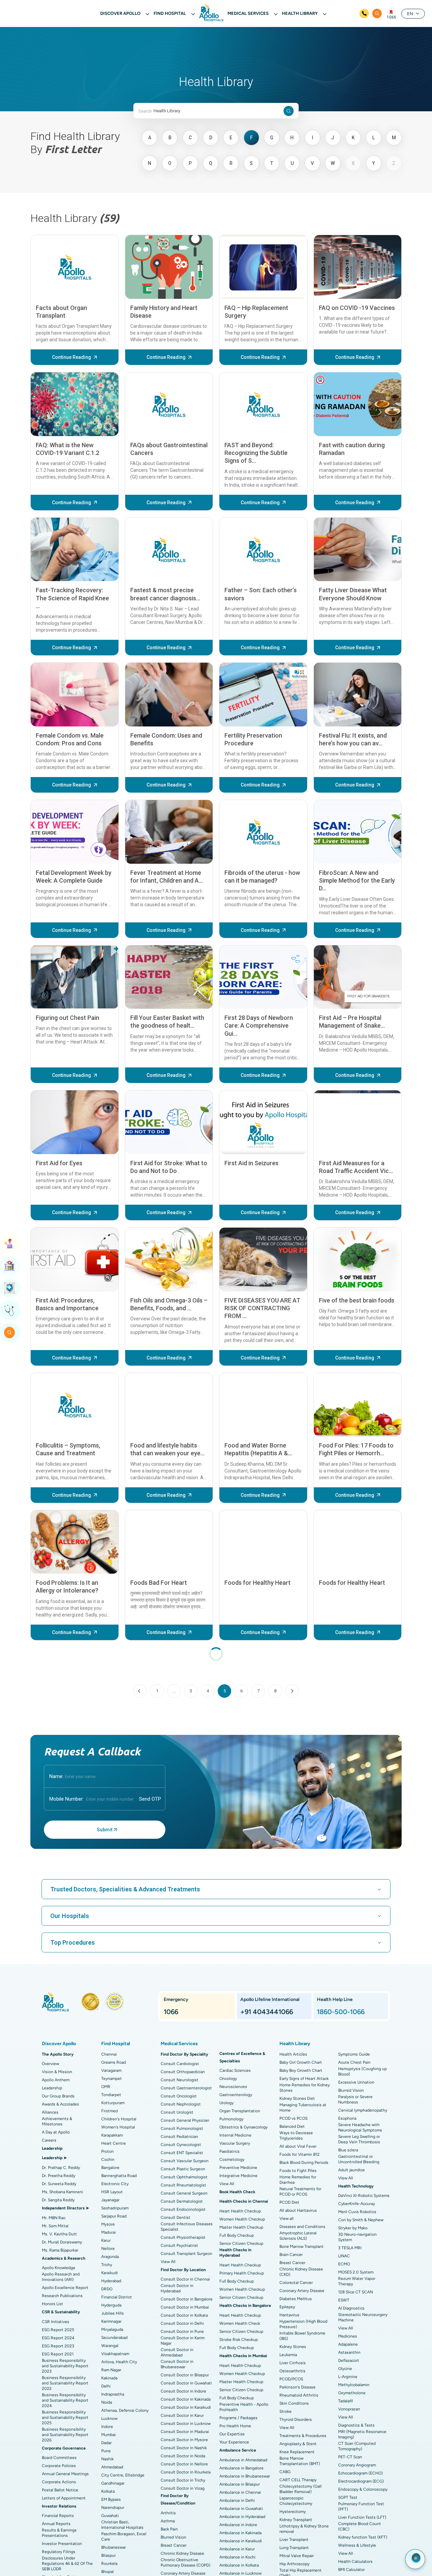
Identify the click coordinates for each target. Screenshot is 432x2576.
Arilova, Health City (119, 2362)
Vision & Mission (57, 2072)
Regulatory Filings (59, 2552)
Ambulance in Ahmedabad (243, 2460)
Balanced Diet (292, 2126)
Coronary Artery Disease (183, 2573)
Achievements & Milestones (57, 2121)
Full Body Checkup (237, 2235)
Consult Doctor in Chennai (185, 2279)
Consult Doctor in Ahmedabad (177, 2352)
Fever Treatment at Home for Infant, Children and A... (167, 877)
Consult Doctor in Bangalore (187, 2299)
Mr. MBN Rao (54, 2218)
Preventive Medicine (238, 2168)
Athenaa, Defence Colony (125, 2410)
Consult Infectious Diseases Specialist (187, 2227)
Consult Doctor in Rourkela (186, 2472)
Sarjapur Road (114, 2216)
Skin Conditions (294, 2403)
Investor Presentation (62, 2544)
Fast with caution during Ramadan (352, 449)
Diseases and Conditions (302, 2227)
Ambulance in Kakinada (240, 2533)
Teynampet (112, 2079)
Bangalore (110, 2168)
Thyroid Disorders (296, 2420)
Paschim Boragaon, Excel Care (124, 2537)
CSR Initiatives (56, 2322)
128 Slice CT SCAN (356, 2292)
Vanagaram (111, 2070)
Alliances (50, 2112)
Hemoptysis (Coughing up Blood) (362, 2071)
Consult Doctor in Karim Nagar (183, 2341)
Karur (106, 2240)
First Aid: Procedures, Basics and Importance (67, 1304)
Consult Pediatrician (179, 2137)
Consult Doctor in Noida (183, 2456)
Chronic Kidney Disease (182, 2553)
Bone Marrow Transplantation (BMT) (300, 2461)
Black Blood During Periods (304, 2163)
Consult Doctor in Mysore (184, 2440)
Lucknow (109, 2418)
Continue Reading (72, 357)
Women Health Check (240, 2323)
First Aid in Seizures (251, 1163)
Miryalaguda (112, 2329)
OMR (106, 2087)
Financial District (117, 2297)
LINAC (344, 2256)
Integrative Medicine (238, 2176)
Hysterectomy (293, 2512)
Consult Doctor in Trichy (183, 2480)
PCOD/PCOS (291, 2379)
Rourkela (109, 2564)
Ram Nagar (111, 2370)
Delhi (106, 2386)
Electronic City (115, 2184)
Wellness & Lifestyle (357, 2545)
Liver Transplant (294, 2540)
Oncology (228, 2079)
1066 (391, 17)
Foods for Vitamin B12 (300, 2154)
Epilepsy (287, 2307)
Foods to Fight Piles (298, 2171)
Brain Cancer (291, 2255)
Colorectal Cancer (296, 2283)
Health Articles (293, 2054)
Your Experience (234, 2442)
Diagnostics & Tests (356, 2425)
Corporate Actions (59, 2482)
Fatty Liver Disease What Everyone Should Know (353, 594)
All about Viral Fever (298, 2146)
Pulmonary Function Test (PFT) (361, 2507)
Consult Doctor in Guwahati (186, 2383)
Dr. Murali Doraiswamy (62, 2242)
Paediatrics (230, 2151)
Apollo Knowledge (59, 2268)
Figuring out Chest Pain (67, 1018)
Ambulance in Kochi (237, 2557)
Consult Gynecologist (181, 2145)
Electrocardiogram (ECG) (361, 2481)
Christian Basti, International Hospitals (122, 2525)
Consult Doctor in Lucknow (186, 2424)
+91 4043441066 (267, 2012)
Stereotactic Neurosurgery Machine (363, 2317)
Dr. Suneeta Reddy (59, 2184)
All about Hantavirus (298, 2210)
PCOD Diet (289, 2202)
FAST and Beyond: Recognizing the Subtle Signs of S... (256, 453)
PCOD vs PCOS (293, 2118)
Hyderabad (111, 2281)
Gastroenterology (236, 2095)
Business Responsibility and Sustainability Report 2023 (65, 2366)
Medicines (348, 2336)
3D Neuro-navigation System (357, 2237)
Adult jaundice (352, 2170)
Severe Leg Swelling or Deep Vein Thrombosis (359, 2139)
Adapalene (348, 2344)
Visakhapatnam (115, 2354)
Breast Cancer (174, 2545)
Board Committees (59, 2458)
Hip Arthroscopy (294, 2564)
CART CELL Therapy (298, 2480)
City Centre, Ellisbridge (123, 2475)
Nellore (108, 2249)
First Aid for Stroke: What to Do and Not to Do (169, 1167)
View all (287, 2219)
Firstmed (110, 2111)
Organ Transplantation (240, 2111)
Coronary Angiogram (357, 2465)
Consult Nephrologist (181, 2104)
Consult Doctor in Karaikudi (186, 2407)
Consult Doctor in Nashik (184, 2448)
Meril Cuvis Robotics (357, 2212)
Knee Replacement (297, 2452)
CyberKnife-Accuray (357, 2204)
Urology (226, 2103)
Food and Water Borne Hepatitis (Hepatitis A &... (258, 1449)
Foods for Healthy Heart (258, 1583)
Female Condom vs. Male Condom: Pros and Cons (70, 739)
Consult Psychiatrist (179, 2245)
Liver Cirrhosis (293, 2363)
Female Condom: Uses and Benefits (166, 739)
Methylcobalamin (354, 2385)
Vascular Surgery (235, 2143)
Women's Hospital (118, 2127)
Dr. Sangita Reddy (58, 2200)
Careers (49, 2140)
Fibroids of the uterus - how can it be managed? (262, 877)
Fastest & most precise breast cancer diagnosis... (165, 594)
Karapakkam (112, 2135)
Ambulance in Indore (238, 2525)
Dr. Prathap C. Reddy (61, 2168)
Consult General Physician (185, 2120)
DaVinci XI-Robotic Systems (364, 2196)
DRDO (107, 2289)
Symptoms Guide (354, 2054)
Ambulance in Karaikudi (241, 2541)
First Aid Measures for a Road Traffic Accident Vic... (356, 1167)
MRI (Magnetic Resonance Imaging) (362, 2434)
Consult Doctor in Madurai (185, 2432)
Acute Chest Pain (354, 2062)
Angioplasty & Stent (298, 2444)
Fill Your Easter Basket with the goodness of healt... (167, 1022)
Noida (107, 2402)
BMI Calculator (352, 2570)
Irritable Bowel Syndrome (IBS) (302, 2336)
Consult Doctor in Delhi (182, 2323)
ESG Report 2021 (58, 2354)
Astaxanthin (349, 2352)
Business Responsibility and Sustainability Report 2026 (65, 2435)
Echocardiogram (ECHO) (360, 2473)
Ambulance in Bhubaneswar (245, 2476)
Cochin (108, 2159)
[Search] (377, 13)
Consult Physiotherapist (183, 2237)
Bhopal (107, 2572)
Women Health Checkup (242, 2219)
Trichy (107, 2265)
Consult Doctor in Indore (183, 2391)
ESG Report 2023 (58, 2346)
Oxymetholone (352, 2393)
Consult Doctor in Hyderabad (177, 2288)
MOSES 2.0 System (356, 2272)
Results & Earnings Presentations (59, 2533)
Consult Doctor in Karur (182, 2415)
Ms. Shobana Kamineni (62, 2192)
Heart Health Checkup (240, 2211)
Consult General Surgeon (184, 2193)
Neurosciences (233, 2087)
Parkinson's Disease (298, 2387)
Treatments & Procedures (303, 2436)
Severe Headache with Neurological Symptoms (360, 2127)
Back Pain (169, 2529)
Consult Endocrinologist (183, 2209)
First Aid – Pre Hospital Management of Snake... (352, 1022)
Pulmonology (231, 2119)
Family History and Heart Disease (164, 312)
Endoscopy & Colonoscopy (363, 2489)
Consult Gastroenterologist (186, 2088)
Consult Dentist (175, 2217)
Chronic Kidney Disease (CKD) (301, 2272)
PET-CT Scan (350, 2457)
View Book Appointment (10, 1243)
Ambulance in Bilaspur (240, 2484)
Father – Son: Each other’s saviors (261, 594)
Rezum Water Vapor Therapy (357, 2281)
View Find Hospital (10, 1266)
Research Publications (62, 2296)
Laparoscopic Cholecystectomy (296, 2501)
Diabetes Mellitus (296, 2299)
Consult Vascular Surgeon (185, 2161)
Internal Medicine (235, 2135)
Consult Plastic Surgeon (183, 2169)
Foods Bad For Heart (159, 1583)
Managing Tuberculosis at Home (303, 2108)
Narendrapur (113, 2508)
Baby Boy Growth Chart (301, 2070)
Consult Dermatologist (182, 2201)
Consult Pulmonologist (182, 2128)
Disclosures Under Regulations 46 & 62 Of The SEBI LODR (67, 2564)
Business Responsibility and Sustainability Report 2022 (65, 2383)
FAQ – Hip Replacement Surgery (256, 312)
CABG (285, 2472)
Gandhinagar (113, 2483)
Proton (107, 2151)
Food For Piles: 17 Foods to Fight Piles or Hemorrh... (356, 1449)
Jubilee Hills (113, 2313)
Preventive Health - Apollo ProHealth (244, 2407)
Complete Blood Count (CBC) (360, 2526)
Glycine (345, 2369)
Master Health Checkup (241, 2227)
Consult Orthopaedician (183, 2072)
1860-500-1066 (341, 2012)
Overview (50, 2064)
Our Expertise (232, 2434)
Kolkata (108, 2491)
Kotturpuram (113, 2103)
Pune (106, 2451)
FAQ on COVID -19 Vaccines (357, 308)
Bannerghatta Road (119, 2176)
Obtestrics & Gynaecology (244, 2127)
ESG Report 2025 (58, 2330)
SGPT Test (348, 2497)
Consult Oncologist (179, 2096)
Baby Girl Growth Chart (301, 2062)
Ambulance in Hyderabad (242, 2517)
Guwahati (110, 2516)
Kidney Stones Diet (297, 2098)
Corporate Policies (59, 2466)
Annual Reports (56, 2524)
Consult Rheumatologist (183, 2185)
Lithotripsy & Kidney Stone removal (304, 2529)
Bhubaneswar (114, 2547)
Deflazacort (349, 2360)
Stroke (286, 2411)
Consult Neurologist (180, 2080)
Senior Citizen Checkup (241, 2243)
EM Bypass (111, 2499)
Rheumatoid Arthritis (299, 2395)
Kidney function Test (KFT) (363, 2537)
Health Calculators (355, 2561)
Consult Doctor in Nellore (184, 2464)
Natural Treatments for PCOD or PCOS (300, 2192)
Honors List (52, 2304)
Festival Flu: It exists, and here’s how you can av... (353, 739)
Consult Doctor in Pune (182, 2331)
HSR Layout (112, 2192)
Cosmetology (232, 2159)
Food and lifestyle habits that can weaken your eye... (167, 1449)
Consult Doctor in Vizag (183, 2488)
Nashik (107, 2459)
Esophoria (347, 2118)
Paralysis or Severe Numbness (355, 2099)
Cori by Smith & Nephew (361, 2220)
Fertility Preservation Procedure (253, 739)
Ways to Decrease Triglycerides (296, 2136)
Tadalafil (346, 2401)
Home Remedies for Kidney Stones (305, 2088)
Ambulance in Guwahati (241, 2509)
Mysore (108, 2224)
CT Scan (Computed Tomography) (357, 2446)
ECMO (344, 2264)
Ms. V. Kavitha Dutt (59, 2234)
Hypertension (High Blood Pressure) (303, 2324)
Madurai (109, 2232)
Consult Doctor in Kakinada (186, 2399)
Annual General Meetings (65, 2474)
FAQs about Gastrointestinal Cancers (169, 449)
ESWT (344, 2300)
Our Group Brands (58, 2096)
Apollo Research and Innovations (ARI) (61, 2277)
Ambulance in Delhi (237, 2500)
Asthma (168, 2521)
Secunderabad (114, 2338)
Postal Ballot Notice (60, 2490)
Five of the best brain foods (357, 1300)
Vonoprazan (349, 2409)
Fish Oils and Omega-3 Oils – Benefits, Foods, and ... (169, 1304)
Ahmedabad (112, 2467)
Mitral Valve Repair (297, 2556)
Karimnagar (111, 2321)
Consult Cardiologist (180, 2064)
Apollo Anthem (56, 2080)
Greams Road (114, 2062)
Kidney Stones (293, 2347)
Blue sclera (348, 2150)
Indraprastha (113, 2394)
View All (168, 2262)
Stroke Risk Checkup (239, 2340)
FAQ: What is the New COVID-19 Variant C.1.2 (67, 449)
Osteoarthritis (292, 2371)
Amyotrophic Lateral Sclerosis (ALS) (298, 2236)
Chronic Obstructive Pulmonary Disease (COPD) (185, 2563)
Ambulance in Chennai (240, 2492)
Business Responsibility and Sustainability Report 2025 (65, 2417)
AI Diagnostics (351, 2308)
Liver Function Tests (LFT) (362, 2517)
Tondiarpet (111, 2095)
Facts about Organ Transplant (61, 312)
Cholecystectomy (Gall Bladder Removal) (301, 2489)
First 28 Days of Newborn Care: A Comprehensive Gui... (259, 1026)
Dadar (106, 2443)
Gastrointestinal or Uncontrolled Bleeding (359, 2159)
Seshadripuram (115, 2208)
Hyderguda (111, 2305)
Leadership (52, 2088)
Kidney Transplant (296, 2520)
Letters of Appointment (64, 2498)
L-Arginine (348, 2377)
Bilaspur (109, 2555)
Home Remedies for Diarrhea (298, 2180)
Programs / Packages (238, 2418)
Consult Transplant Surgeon (186, 2254)
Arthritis (168, 2513)
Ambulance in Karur (237, 2549)
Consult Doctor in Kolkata (184, 2315)
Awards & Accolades (60, 2104)
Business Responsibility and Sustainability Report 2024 (65, 2400)
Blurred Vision (173, 2537)
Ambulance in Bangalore (241, 2468)
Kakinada (109, 2378)
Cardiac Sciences (235, 2070)
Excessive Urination (356, 2082)
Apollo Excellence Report (65, 2288)
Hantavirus (289, 2315)
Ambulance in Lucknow (240, 2573)
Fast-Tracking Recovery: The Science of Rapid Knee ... (72, 598)
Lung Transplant (294, 2548)
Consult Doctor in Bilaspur (185, 2375)
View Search (10, 1333)
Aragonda (110, 2257)
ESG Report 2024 (58, 2338)
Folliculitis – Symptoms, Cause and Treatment (68, 1449)
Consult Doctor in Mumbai (185, 2307)
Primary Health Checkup (242, 2273)
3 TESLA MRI (350, 2248)
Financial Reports (58, 2516)
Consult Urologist (177, 2112)
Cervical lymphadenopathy (363, 2110)
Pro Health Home (235, 2426)
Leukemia (288, 2355)
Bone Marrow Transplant (302, 2246)
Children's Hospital (119, 2119)
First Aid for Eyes (59, 1163)
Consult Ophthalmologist (184, 2177)
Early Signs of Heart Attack (304, 2079)
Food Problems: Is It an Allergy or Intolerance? (67, 1586)
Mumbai (109, 2435)
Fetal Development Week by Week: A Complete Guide (74, 877)
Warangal (110, 2346)
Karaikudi (110, 2273)
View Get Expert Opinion (10, 1310)
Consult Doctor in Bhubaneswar (177, 2364)
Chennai (109, 2054)
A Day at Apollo (56, 2132)
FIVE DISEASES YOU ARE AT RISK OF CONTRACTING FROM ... (262, 1308)
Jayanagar (110, 2200)
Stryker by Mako (353, 2228)
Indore (107, 2427)
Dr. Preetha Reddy (59, 2176)
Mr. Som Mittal (55, 2226)
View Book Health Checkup (10, 1288)
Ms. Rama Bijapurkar (60, 2250)
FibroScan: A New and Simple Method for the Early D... (357, 881)
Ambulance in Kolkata (239, 2565)
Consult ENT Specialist (182, 2153)
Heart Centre (114, 2143)
